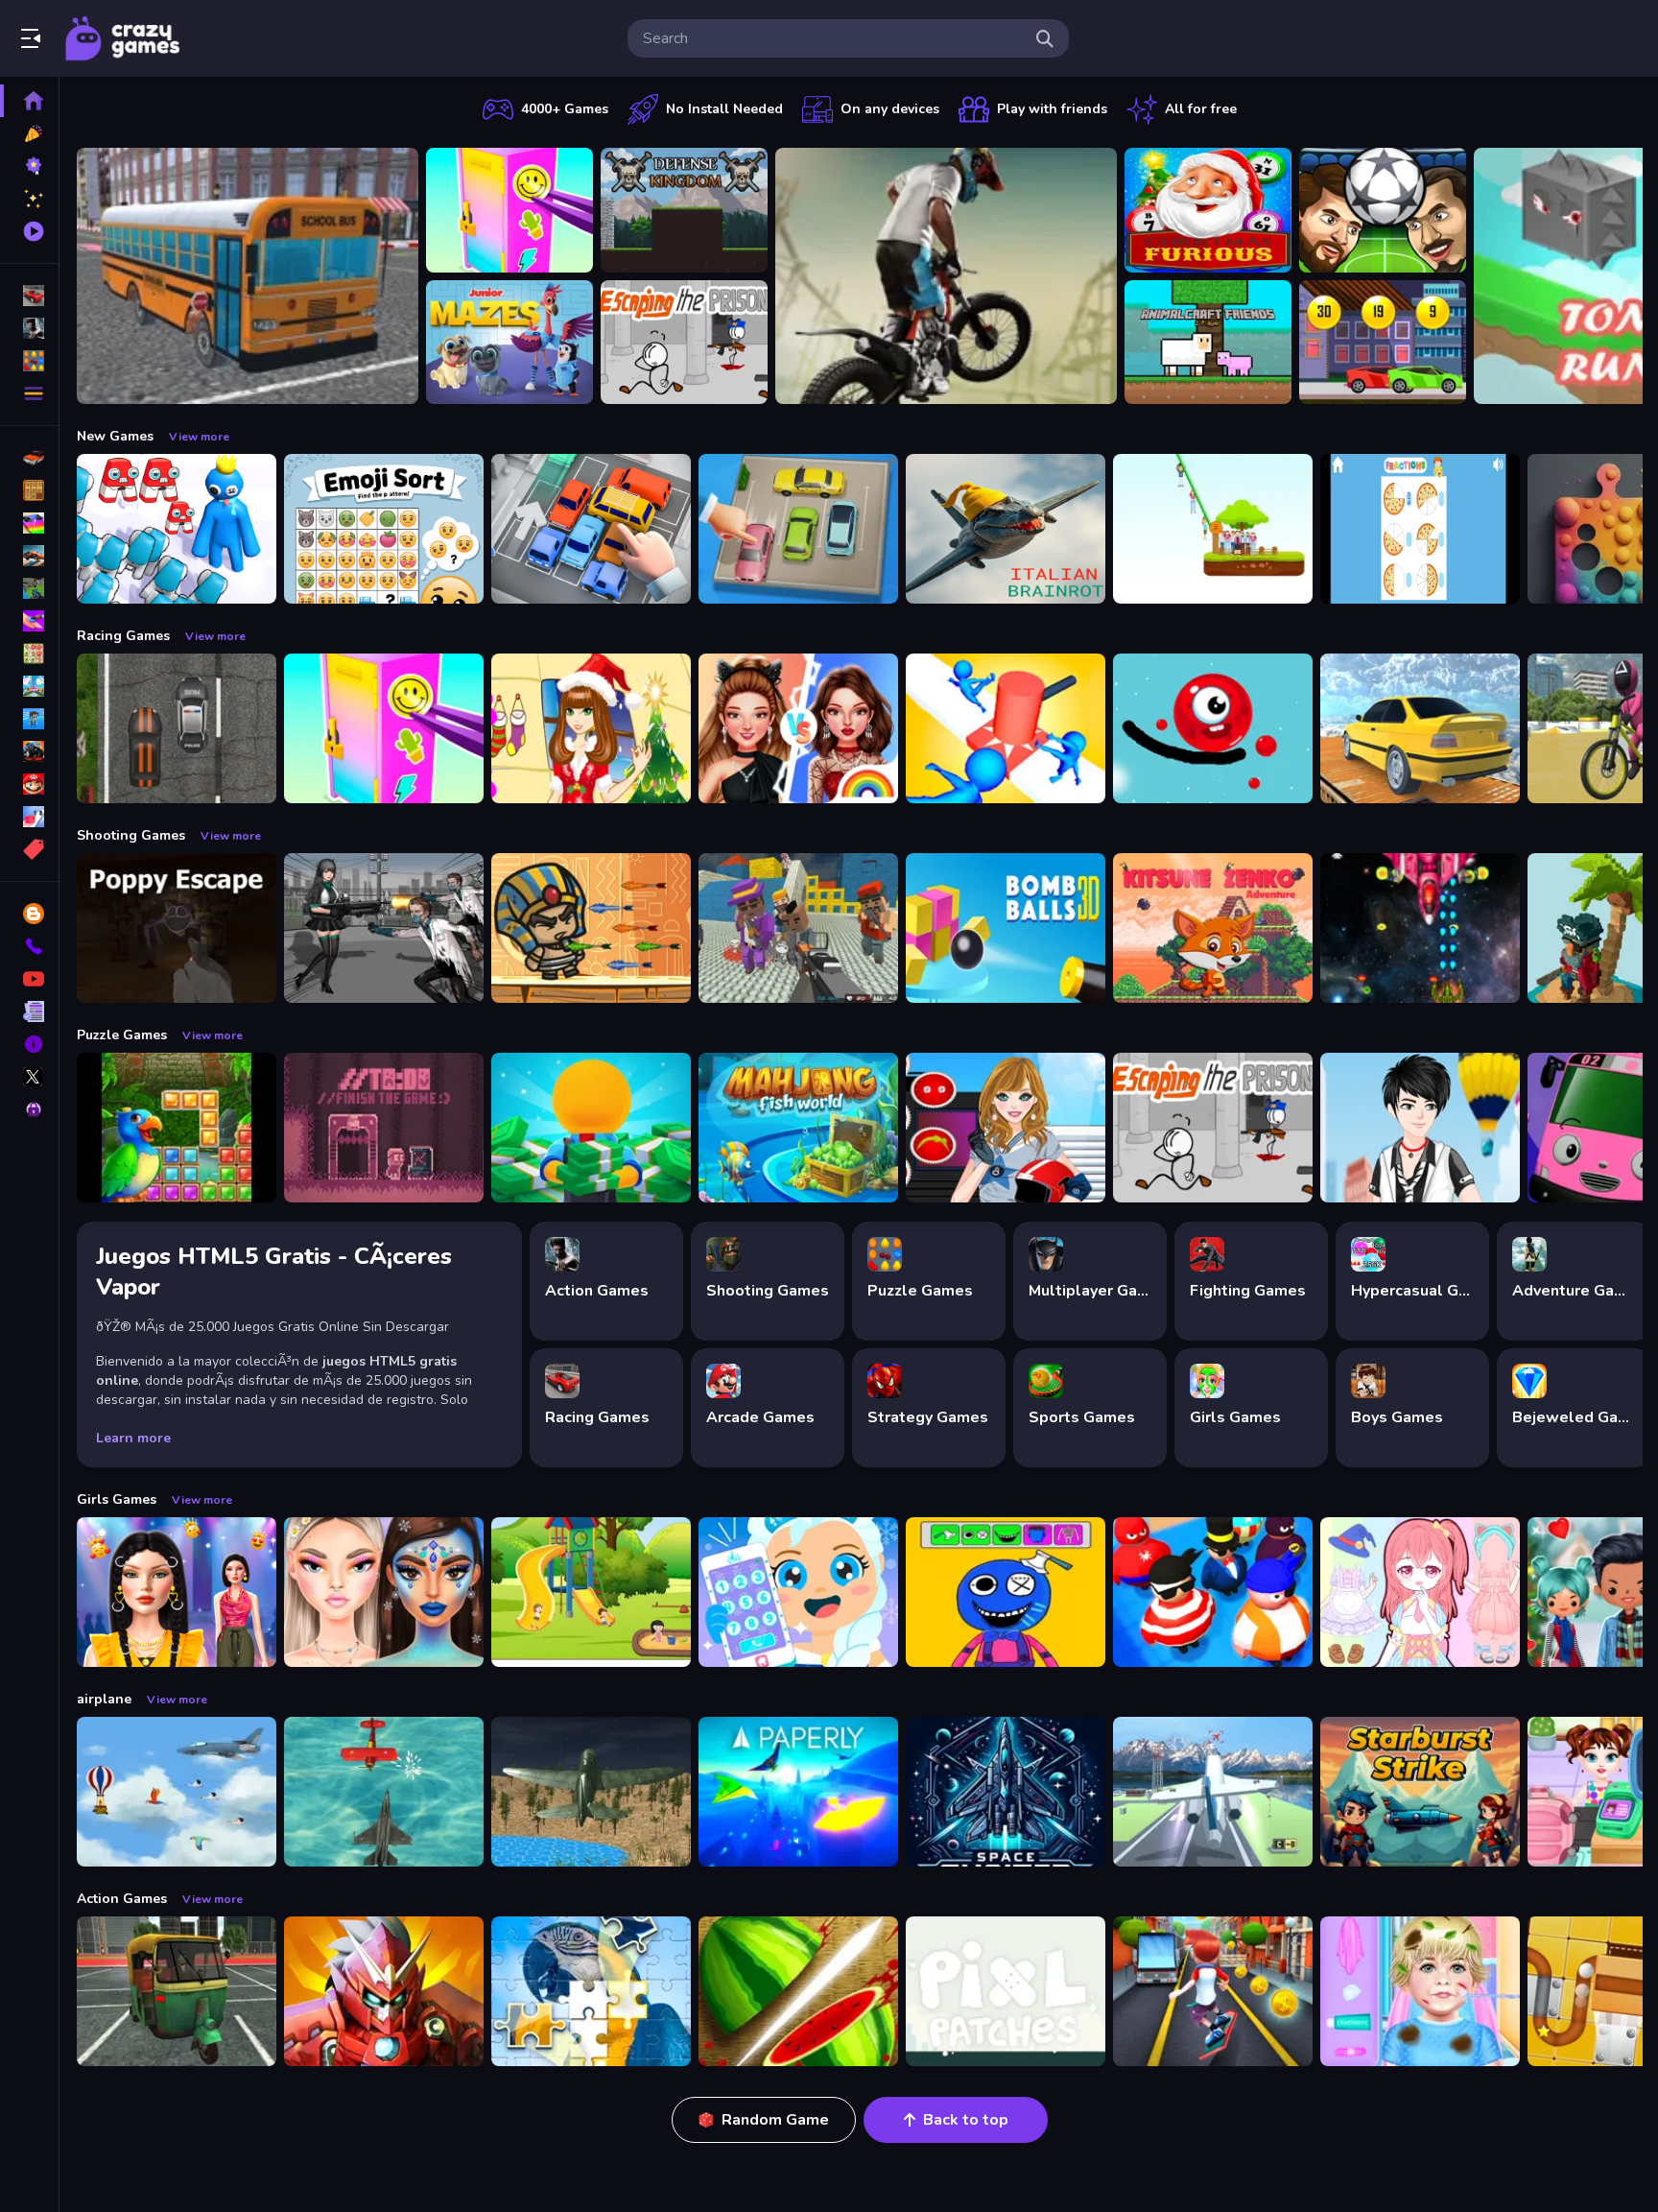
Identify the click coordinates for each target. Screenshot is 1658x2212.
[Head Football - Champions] (1383, 210)
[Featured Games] (29, 199)
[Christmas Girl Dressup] (591, 728)
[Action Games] (29, 328)
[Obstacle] (29, 817)
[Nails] (29, 621)
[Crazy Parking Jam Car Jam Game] (591, 529)
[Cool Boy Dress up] (1420, 1128)
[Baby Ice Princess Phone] (798, 1592)
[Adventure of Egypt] (591, 928)
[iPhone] (29, 523)
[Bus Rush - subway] (1213, 1991)
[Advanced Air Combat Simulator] (591, 1792)
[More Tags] (29, 849)
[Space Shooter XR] (1006, 1792)
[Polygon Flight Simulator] (1213, 1792)
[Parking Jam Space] (798, 529)
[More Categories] (29, 393)
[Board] (29, 686)
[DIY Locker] (509, 210)
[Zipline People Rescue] (1213, 529)
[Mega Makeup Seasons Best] (384, 1592)
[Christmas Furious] (1208, 210)
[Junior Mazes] (509, 343)
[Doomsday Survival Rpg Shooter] (384, 928)
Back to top (966, 2120)
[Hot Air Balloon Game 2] (177, 1792)
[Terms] (29, 1011)
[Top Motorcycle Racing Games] (946, 276)
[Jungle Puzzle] (177, 1128)
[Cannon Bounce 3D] (1006, 928)
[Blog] (29, 914)
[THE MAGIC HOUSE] (591, 1592)
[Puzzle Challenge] (591, 1991)
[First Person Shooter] (29, 588)
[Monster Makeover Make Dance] (1006, 1592)
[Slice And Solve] (1420, 529)
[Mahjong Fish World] (798, 1128)
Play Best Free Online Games (123, 38)
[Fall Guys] (29, 719)
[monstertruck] (29, 751)
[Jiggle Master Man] (1213, 1592)
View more (199, 437)
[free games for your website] (29, 556)
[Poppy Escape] (177, 928)
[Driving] (29, 458)
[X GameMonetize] (29, 1077)
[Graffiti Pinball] (1213, 728)
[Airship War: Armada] (384, 1792)
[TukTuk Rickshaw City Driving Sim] (177, 1991)
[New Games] (29, 133)
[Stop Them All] (1006, 728)
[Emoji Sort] (384, 529)
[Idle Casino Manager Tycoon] (591, 1128)
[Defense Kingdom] (684, 210)
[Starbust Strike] (1420, 1792)
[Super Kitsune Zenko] (1213, 928)
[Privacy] (29, 1109)
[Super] (29, 784)
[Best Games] (29, 166)
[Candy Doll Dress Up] (1420, 1592)
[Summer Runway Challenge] (177, 1592)
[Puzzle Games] (29, 361)
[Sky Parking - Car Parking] (1420, 728)
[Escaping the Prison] (684, 343)
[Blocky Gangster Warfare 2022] (798, 928)
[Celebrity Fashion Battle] (798, 728)
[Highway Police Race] (177, 728)
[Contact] (29, 946)
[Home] (29, 101)
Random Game (775, 2120)
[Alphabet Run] (177, 529)
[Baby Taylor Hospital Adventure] (1420, 1991)
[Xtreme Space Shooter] (1420, 928)
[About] (29, 1044)
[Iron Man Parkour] (384, 1991)
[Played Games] (29, 231)
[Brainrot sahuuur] (1006, 529)
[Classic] (29, 490)
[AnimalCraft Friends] (1208, 343)
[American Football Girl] (1006, 1128)
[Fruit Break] (798, 1991)
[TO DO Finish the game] (384, 1128)
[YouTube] (29, 979)
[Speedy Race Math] (1383, 343)
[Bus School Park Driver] (248, 276)
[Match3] (29, 654)
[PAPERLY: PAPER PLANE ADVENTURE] (798, 1792)
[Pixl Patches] (1006, 1991)
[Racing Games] (29, 296)
